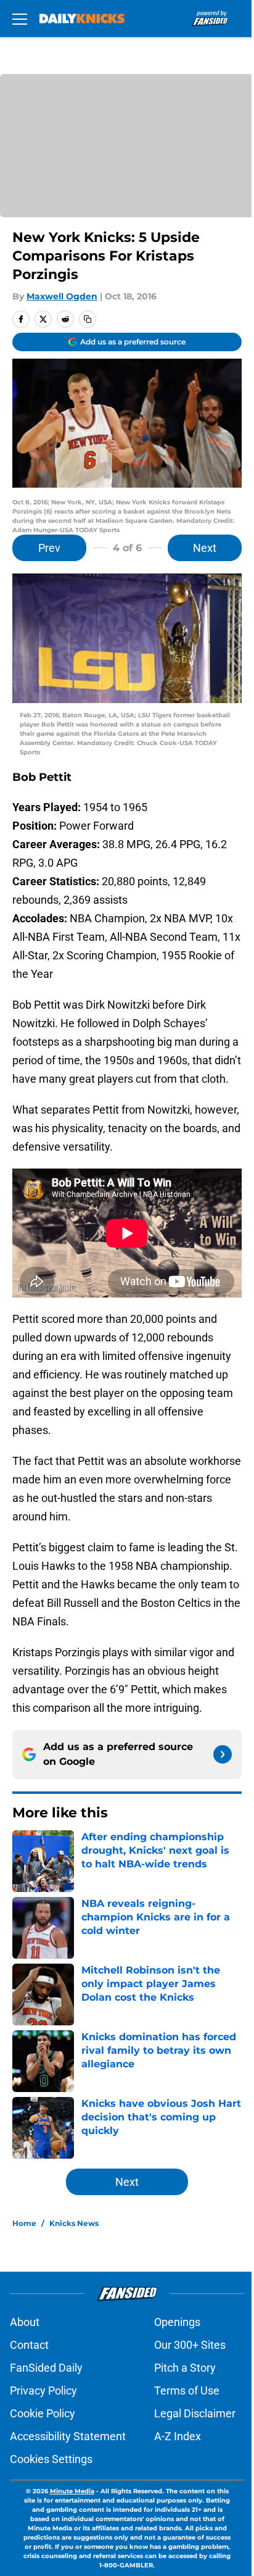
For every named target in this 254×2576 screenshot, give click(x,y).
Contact (29, 2345)
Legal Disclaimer (195, 2413)
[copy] (88, 319)
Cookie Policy (43, 2413)
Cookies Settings (51, 2459)
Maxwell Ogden (62, 296)
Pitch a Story (185, 2368)
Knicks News (74, 2223)
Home (24, 2223)
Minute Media (72, 2491)
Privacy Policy (43, 2391)
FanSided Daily (46, 2368)
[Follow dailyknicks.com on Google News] (223, 1754)
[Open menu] (20, 19)
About (25, 2322)
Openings (177, 2322)
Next (205, 548)
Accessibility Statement (68, 2436)
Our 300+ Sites (190, 2345)
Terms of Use (187, 2391)
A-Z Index (178, 2436)
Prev (49, 548)
